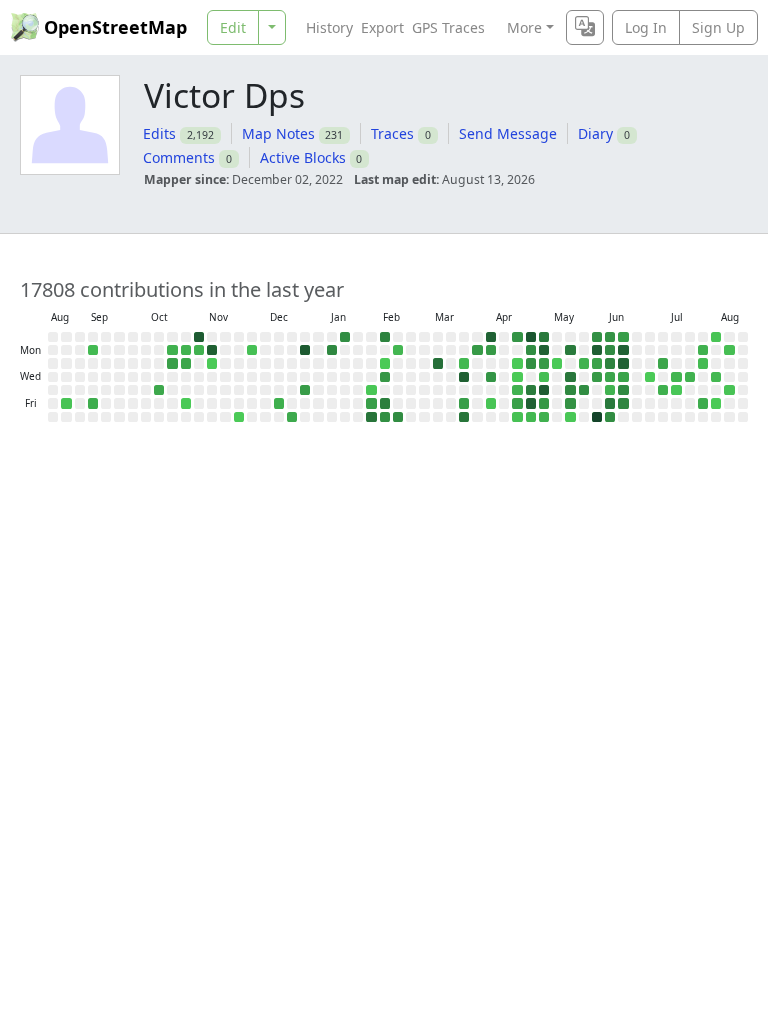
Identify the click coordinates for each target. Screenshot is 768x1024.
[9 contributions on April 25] (517, 417)
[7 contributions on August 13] (729, 390)
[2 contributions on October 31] (186, 403)
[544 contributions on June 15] (623, 350)
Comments (179, 157)
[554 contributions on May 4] (544, 350)
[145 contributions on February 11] (385, 377)
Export (382, 27)
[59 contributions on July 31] (703, 403)
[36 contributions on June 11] (610, 390)
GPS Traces (448, 27)
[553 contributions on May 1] (531, 403)
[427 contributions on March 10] (438, 363)
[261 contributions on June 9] (610, 363)
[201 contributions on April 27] (531, 350)
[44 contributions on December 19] (279, 403)
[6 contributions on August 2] (716, 337)
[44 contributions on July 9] (663, 390)
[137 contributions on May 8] (544, 403)
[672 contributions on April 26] (531, 337)
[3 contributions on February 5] (371, 390)
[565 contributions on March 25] (464, 377)
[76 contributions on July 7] (663, 363)
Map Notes (278, 133)
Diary (595, 133)
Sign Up (718, 27)
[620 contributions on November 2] (199, 337)
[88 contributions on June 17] (623, 377)
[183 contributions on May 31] (597, 337)
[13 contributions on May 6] (544, 377)
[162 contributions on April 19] (517, 337)
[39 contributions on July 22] (690, 377)
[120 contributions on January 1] (305, 390)
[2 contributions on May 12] (557, 363)
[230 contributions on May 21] (570, 390)
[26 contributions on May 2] (531, 417)
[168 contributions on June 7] (610, 337)
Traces (392, 133)
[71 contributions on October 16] (159, 390)
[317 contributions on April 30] (531, 390)
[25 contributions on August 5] (716, 377)
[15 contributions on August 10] (729, 350)
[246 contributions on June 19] (623, 403)
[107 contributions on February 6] (371, 403)
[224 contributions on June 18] (623, 390)
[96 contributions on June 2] (597, 363)
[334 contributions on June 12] (610, 403)
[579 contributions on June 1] (597, 350)
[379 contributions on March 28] (464, 417)
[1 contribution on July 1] (650, 377)
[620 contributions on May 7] (544, 390)
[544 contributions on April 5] (491, 337)
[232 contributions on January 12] (332, 350)
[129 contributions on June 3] (597, 377)
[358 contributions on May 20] (570, 377)
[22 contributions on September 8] (93, 350)
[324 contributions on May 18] (570, 350)
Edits (159, 133)
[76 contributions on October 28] (186, 363)
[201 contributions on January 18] (345, 337)
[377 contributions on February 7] (371, 417)
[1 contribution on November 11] (212, 363)
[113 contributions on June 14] (623, 337)
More (524, 27)
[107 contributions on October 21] (172, 363)
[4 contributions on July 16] (676, 390)
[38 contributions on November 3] (199, 350)
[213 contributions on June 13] (610, 417)
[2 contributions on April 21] (517, 363)
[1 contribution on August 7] (716, 403)
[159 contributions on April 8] (491, 377)
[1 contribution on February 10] (385, 363)
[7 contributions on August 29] (66, 403)
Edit (233, 27)
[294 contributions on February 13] (385, 403)
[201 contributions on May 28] (584, 390)
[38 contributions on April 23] (517, 390)
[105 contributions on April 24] (517, 403)
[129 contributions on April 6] (491, 350)
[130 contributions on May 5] (544, 363)
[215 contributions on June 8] (610, 350)
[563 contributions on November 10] (212, 350)
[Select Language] (585, 27)
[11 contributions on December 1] (252, 350)
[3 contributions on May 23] (570, 417)
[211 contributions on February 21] (398, 417)
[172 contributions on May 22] (570, 403)
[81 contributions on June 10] (610, 377)
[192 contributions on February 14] (385, 417)
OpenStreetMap (115, 27)
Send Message (508, 133)
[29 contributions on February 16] (398, 350)
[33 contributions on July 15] (676, 377)
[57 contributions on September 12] (93, 403)
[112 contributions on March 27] (464, 403)
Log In (646, 27)
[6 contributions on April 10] (491, 403)
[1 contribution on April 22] (517, 377)
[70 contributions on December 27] (292, 417)
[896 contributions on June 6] (597, 417)
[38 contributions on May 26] (584, 363)
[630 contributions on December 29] (305, 350)
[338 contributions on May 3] (544, 337)
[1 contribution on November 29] (239, 417)
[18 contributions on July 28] (703, 363)
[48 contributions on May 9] (544, 417)
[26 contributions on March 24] (464, 363)
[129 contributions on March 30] (477, 350)
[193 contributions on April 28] (531, 363)
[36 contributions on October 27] (186, 350)
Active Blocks (303, 157)
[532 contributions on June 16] (623, 363)
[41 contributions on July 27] (703, 350)
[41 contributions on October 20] (172, 350)
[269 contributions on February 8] (385, 337)
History (329, 27)
